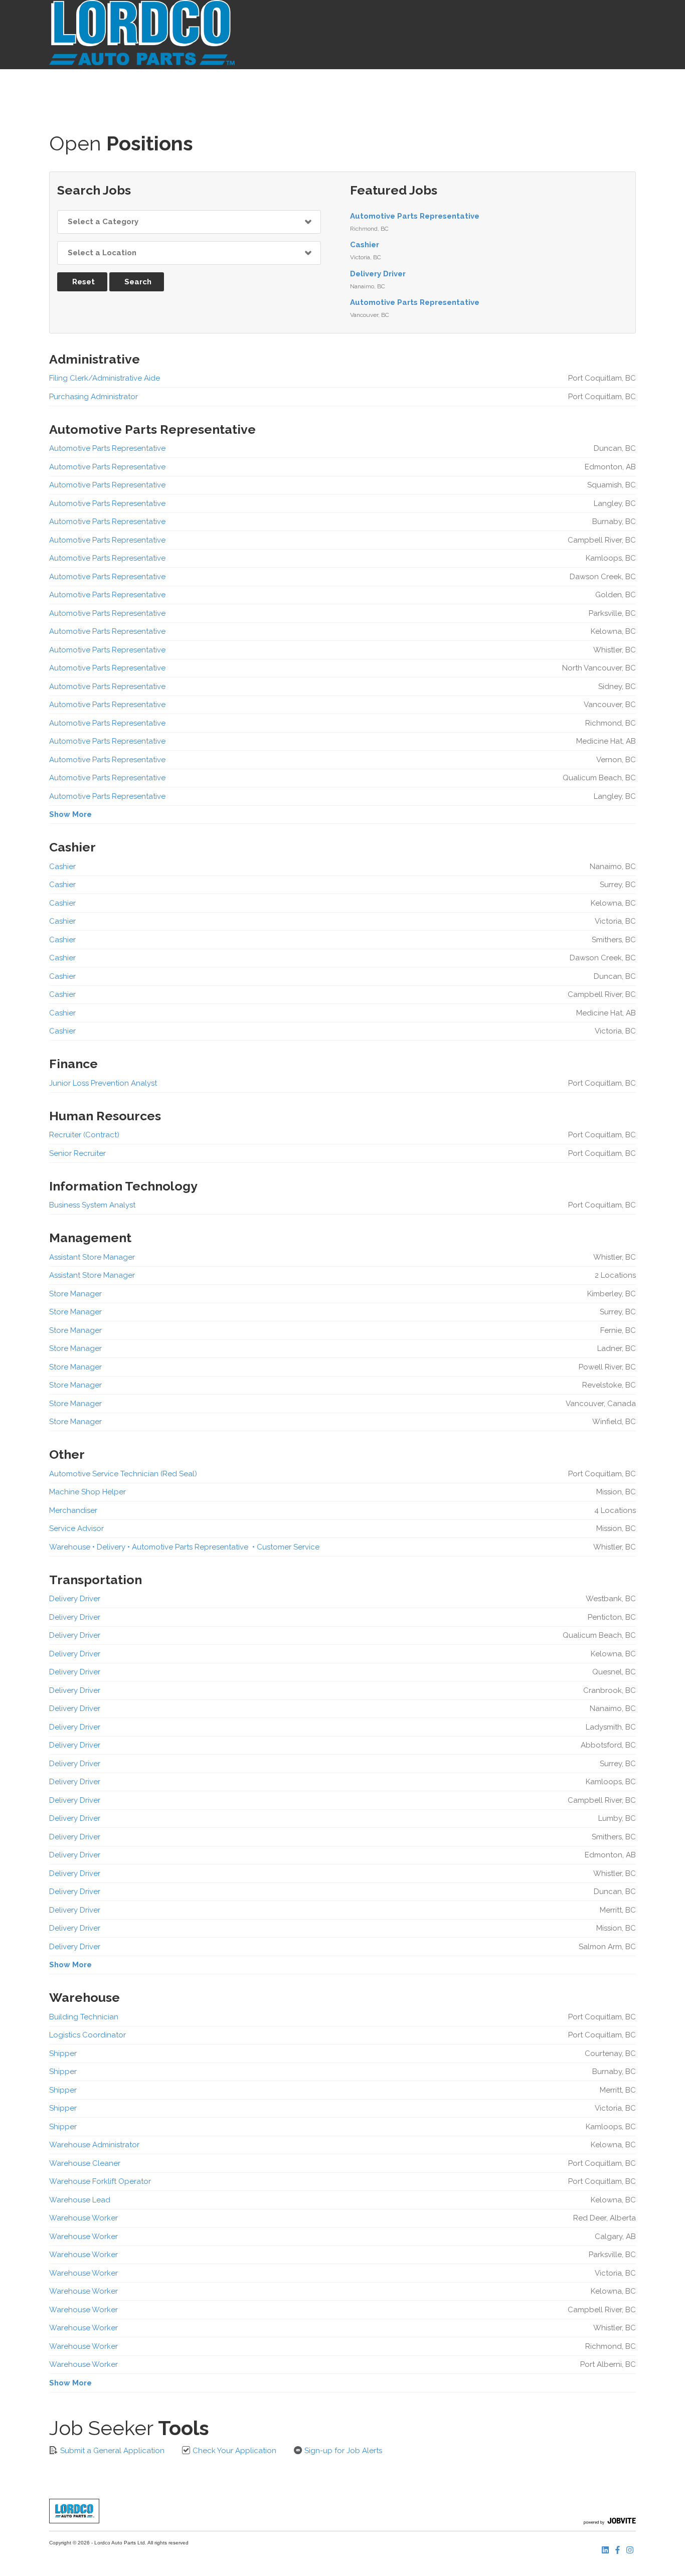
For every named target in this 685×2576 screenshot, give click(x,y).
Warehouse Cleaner (85, 2163)
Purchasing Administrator (94, 397)
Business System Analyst (92, 1205)
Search (138, 282)
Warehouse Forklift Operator (100, 2181)
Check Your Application (233, 2451)
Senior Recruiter (77, 1153)
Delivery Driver (378, 274)
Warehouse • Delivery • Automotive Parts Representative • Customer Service (184, 1547)
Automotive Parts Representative (415, 216)
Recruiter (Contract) (84, 1135)
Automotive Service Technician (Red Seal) (123, 1474)
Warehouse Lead (80, 2200)
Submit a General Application (111, 2451)
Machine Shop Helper (88, 1492)
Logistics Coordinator (88, 2035)
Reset (83, 282)
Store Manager (75, 1294)
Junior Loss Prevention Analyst (103, 1083)
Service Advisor (76, 1528)
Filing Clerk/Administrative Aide (105, 378)
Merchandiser (73, 1510)
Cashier (365, 245)
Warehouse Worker (83, 2218)
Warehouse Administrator (94, 2145)
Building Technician (84, 2017)
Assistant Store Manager (92, 1257)
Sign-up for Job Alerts (342, 2451)
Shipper (63, 2053)
